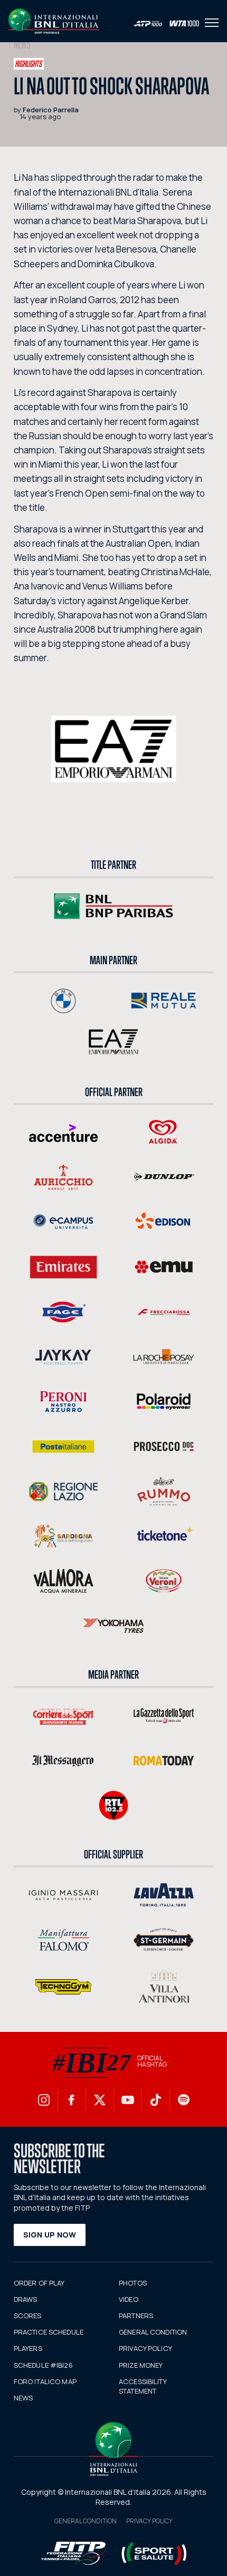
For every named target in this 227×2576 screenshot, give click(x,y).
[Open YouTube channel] (128, 2100)
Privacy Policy (149, 2521)
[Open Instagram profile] (44, 2100)
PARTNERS (136, 2316)
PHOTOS (133, 2283)
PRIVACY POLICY (145, 2348)
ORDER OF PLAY (39, 2283)
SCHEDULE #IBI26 (43, 2365)
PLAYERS (28, 2348)
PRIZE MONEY (141, 2365)
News (22, 45)
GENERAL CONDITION (153, 2332)
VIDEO (129, 2299)
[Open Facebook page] (72, 2100)
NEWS (23, 2398)
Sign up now (50, 2235)
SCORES (28, 2316)
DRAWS (26, 2299)
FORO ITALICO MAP (45, 2381)
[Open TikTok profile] (156, 2100)
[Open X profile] (100, 2100)
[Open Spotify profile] (184, 2100)
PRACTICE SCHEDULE (49, 2332)
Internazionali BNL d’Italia (54, 21)
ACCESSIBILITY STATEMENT (143, 2386)
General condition (86, 2521)
